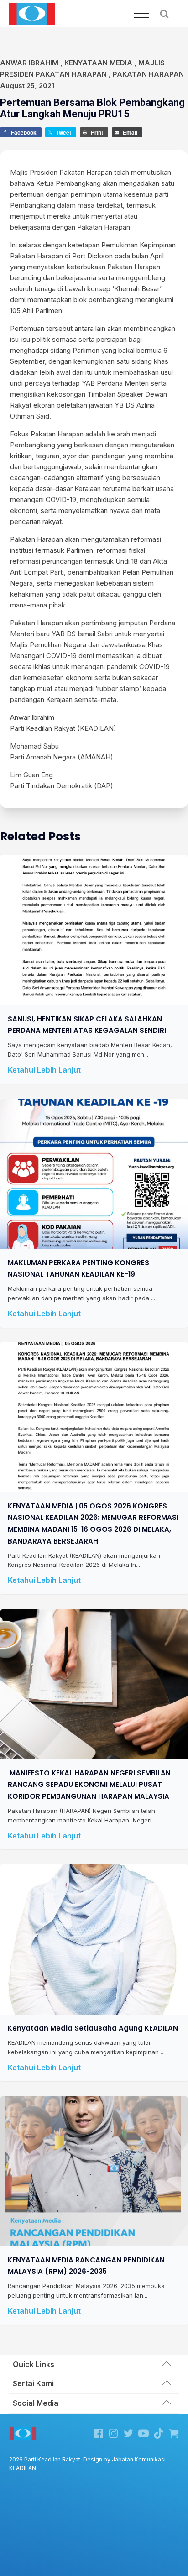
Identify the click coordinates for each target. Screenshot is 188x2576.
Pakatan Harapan (148, 74)
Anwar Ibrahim (29, 63)
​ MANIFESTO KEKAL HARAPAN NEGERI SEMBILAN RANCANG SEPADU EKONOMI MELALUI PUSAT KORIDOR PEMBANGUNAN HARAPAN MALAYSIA (89, 1785)
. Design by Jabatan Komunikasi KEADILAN (87, 2464)
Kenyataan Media (98, 63)
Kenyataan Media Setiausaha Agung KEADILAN (93, 2028)
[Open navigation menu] (141, 14)
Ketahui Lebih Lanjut (44, 1070)
